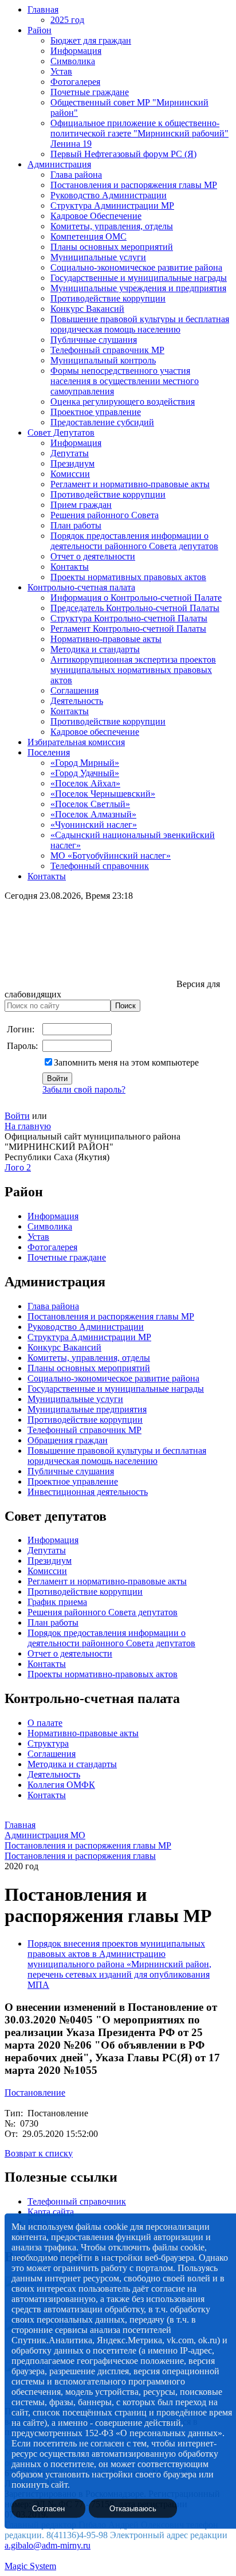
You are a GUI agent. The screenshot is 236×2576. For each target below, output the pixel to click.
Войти (17, 1116)
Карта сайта (51, 2212)
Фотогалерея (75, 82)
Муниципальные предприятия (87, 1409)
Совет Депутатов (61, 432)
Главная (43, 9)
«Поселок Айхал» (85, 783)
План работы (76, 525)
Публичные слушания (94, 340)
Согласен (48, 2509)
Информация (76, 51)
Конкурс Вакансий (87, 309)
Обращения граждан (68, 1440)
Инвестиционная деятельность (88, 1492)
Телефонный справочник (100, 866)
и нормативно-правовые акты (127, 1581)
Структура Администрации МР (112, 205)
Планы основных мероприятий (112, 247)
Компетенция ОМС (88, 236)
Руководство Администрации (109, 195)
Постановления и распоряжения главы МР (134, 185)
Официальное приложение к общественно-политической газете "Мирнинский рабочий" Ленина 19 (139, 133)
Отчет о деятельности (93, 556)
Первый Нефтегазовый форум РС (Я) (123, 154)
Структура (48, 1743)
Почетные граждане (90, 92)
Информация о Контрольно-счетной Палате (136, 598)
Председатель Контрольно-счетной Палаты (135, 608)
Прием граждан (81, 505)
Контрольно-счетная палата (81, 587)
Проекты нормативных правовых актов (128, 577)
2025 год (67, 20)
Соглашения (74, 690)
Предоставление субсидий (102, 422)
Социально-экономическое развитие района (136, 267)
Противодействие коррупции (108, 298)
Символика (73, 61)
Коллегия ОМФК (61, 1785)
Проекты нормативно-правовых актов (103, 1674)
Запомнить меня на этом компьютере (126, 1062)
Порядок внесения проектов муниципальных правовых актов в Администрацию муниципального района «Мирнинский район (118, 1954)
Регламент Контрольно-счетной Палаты (128, 629)
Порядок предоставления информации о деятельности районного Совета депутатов (134, 541)
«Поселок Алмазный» (93, 814)
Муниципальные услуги (98, 257)
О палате (45, 1723)
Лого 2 (18, 1167)
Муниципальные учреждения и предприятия (138, 288)
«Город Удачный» (85, 773)
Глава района (76, 175)
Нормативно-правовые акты (106, 639)
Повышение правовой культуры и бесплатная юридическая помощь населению (140, 324)
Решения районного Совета (105, 515)
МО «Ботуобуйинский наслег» (111, 856)
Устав (61, 71)
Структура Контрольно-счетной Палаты (129, 618)
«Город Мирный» (85, 763)
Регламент (48, 1581)
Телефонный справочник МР (107, 350)
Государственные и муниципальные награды (139, 278)
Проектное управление (96, 412)
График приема (57, 1602)
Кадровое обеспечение (95, 732)
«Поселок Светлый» (90, 804)
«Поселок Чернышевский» (103, 794)
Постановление (35, 2092)
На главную (28, 1126)
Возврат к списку (39, 2153)
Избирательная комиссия (76, 742)
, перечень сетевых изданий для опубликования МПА (119, 1974)
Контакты (70, 567)
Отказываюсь (133, 2509)
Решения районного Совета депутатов (103, 1612)
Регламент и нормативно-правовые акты (130, 484)
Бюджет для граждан (91, 40)
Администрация (59, 164)
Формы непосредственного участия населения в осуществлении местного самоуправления (125, 381)
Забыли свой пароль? (84, 1089)
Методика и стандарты (95, 649)
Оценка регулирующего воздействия (123, 402)
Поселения (49, 752)
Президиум (72, 463)
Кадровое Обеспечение (96, 216)
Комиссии (70, 474)
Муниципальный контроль (103, 360)
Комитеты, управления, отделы (112, 226)
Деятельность (77, 701)
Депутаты (70, 453)
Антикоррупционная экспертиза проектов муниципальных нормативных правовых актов (133, 670)
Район (40, 30)
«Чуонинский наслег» (94, 825)
